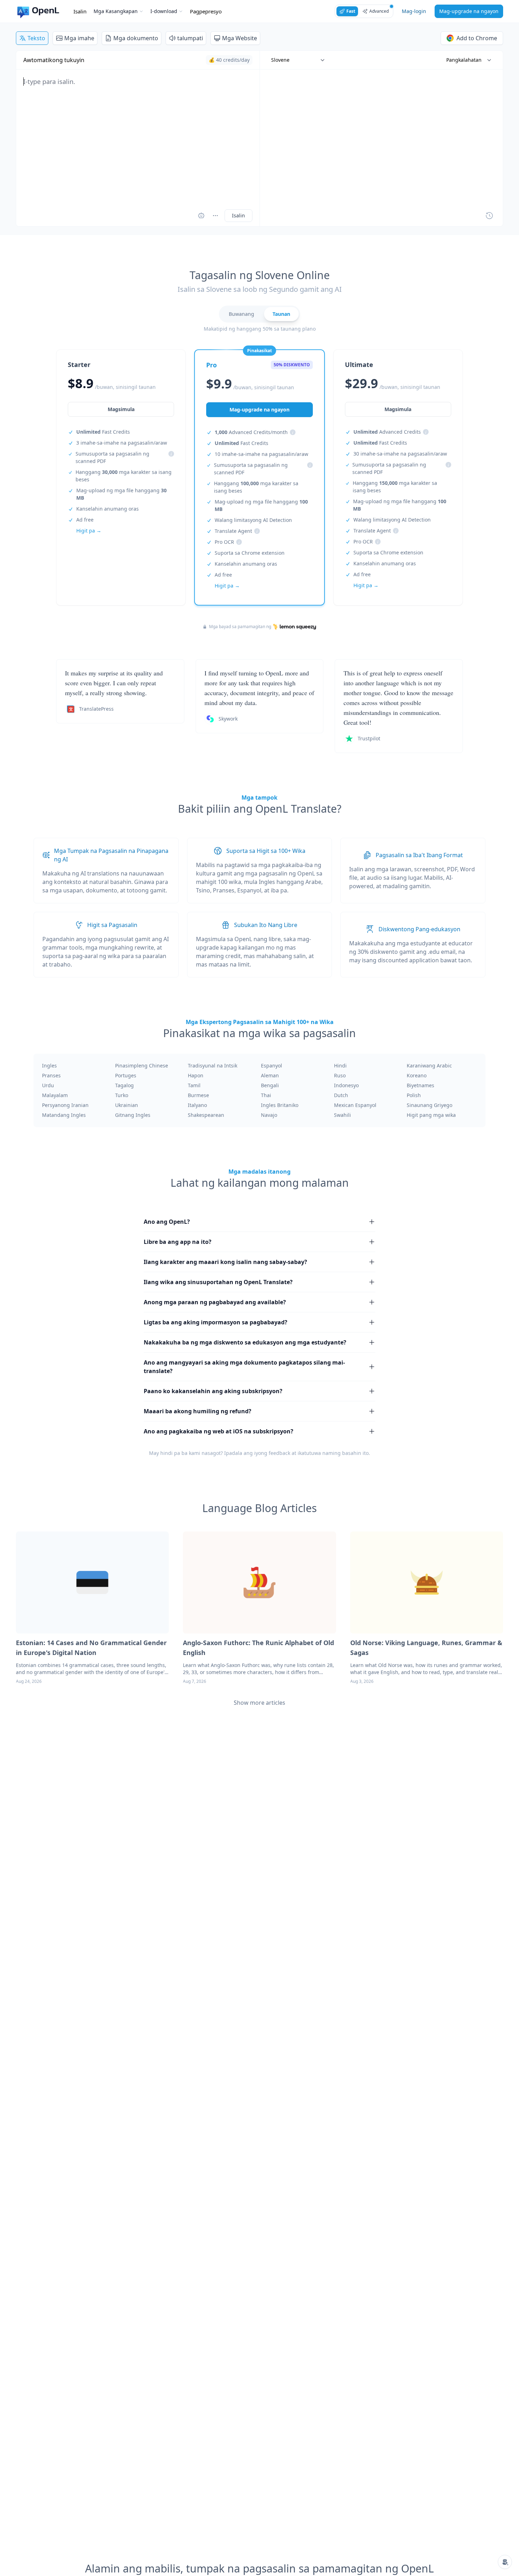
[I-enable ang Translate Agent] (201, 216)
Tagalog (124, 1085)
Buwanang (241, 314)
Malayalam (55, 1095)
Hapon (196, 1075)
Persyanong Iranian (65, 1105)
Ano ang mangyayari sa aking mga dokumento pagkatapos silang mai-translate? (244, 1367)
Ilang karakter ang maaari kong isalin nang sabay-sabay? (225, 1262)
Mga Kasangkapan (116, 11)
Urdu (48, 1085)
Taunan (281, 314)
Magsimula (121, 409)
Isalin (80, 11)
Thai (266, 1095)
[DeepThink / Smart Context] (215, 216)
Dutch (341, 1095)
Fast (351, 11)
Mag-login (414, 11)
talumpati (190, 38)
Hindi (340, 1066)
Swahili (342, 1115)
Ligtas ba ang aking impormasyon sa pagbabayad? (216, 1322)
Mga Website (240, 38)
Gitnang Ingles (133, 1115)
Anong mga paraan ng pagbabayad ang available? (215, 1302)
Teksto (36, 38)
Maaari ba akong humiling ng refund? (198, 1411)
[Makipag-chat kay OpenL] (505, 2562)
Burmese (198, 1095)
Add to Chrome (477, 38)
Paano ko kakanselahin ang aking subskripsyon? (213, 1391)
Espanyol (272, 1066)
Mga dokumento (136, 38)
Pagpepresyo (206, 11)
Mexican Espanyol (355, 1105)
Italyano (197, 1105)
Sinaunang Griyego (429, 1105)
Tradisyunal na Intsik (213, 1066)
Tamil (194, 1085)
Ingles (49, 1066)
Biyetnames (420, 1085)
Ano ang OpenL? (167, 1222)
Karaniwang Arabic (429, 1066)
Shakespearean (206, 1115)
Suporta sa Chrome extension (250, 553)
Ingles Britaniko (280, 1105)
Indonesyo (346, 1085)
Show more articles (259, 1703)
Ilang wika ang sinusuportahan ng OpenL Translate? (218, 1282)
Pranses (51, 1075)
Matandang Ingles (64, 1115)
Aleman (270, 1075)
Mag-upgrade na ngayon (469, 11)
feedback (279, 1453)
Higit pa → (89, 531)
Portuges (126, 1075)
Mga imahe (79, 38)
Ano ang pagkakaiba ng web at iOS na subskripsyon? (219, 1431)
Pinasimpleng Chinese (142, 1066)
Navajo (269, 1115)
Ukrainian (127, 1105)
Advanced (379, 11)
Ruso (340, 1075)
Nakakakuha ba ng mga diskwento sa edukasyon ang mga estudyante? (245, 1342)
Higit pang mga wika (431, 1115)
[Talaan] (489, 216)
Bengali (270, 1085)
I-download (164, 11)
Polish (414, 1095)
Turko (122, 1095)
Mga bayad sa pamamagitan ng (240, 627)
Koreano (417, 1075)
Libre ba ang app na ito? (178, 1242)
